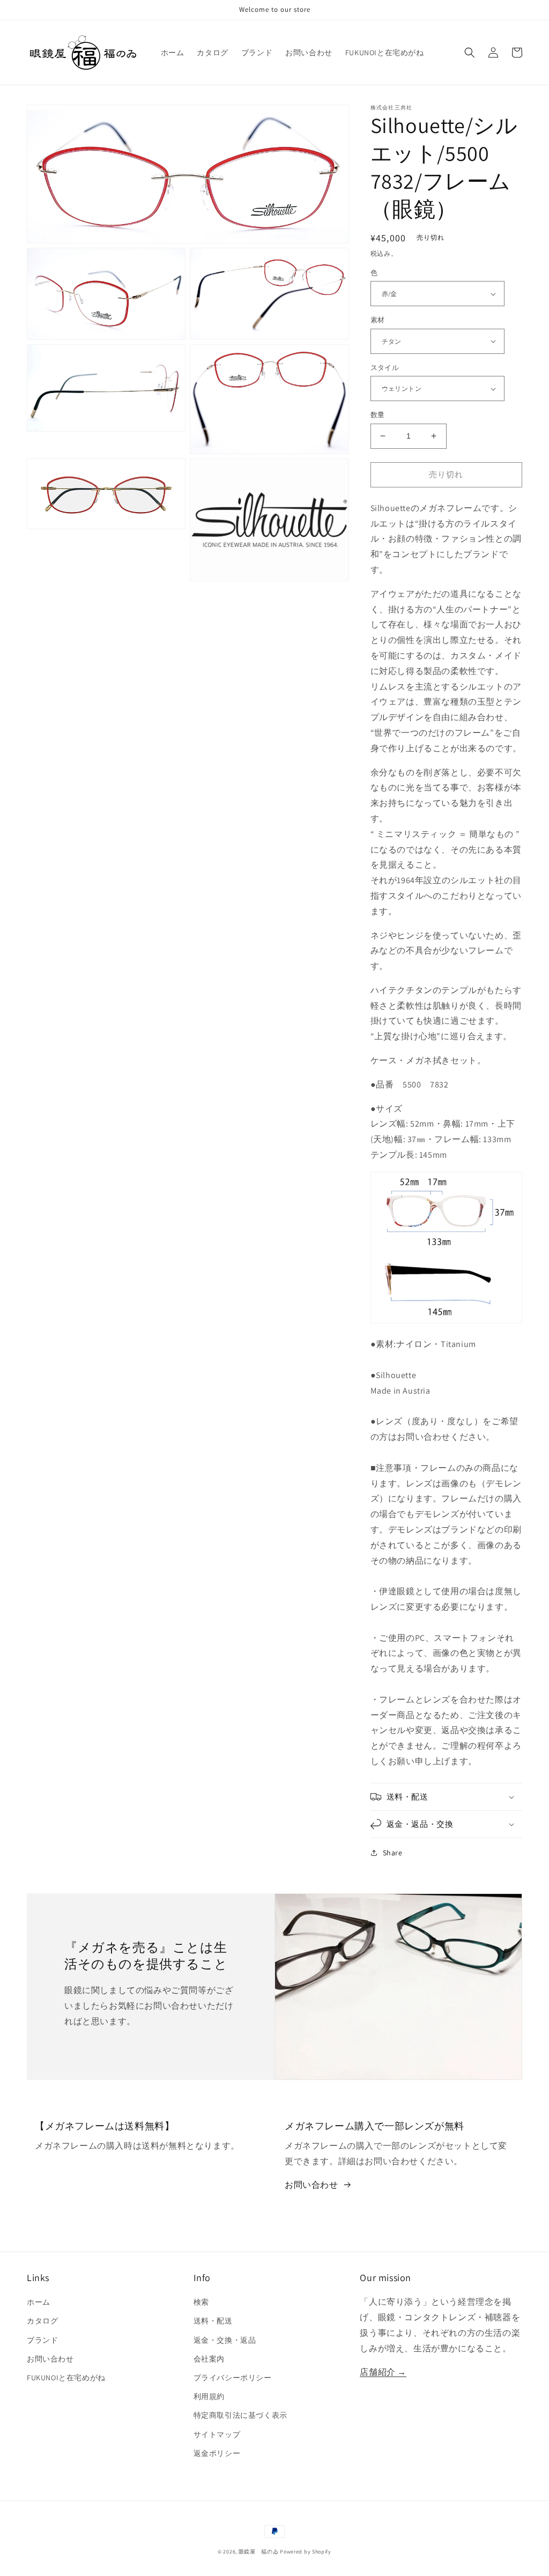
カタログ (42, 2321)
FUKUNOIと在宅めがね (66, 2378)
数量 (378, 415)
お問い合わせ (311, 2185)
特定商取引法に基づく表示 (240, 2415)
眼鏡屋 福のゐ (259, 2552)
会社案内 (209, 2359)
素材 (378, 320)
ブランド (42, 2340)
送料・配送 (213, 2321)
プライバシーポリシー (233, 2378)
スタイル (385, 368)
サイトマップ (217, 2434)
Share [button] (393, 1853)
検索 (201, 2302)
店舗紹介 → (383, 2372)
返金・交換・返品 (225, 2340)
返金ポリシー (217, 2453)
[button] (470, 53)
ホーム (39, 2302)
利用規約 (209, 2396)
